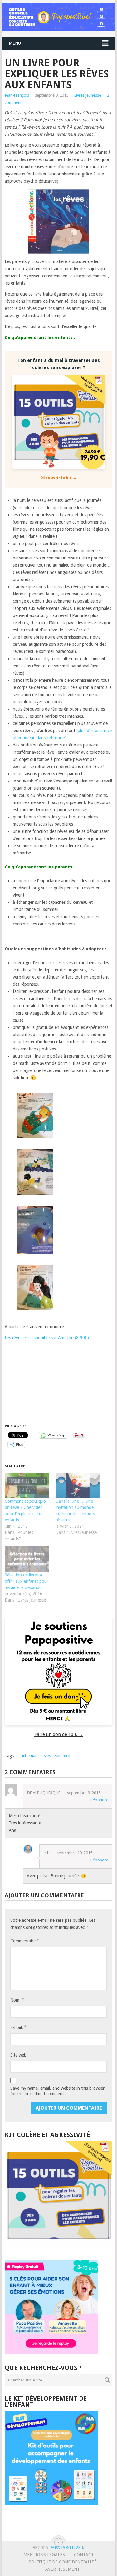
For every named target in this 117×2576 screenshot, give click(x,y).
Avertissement (63, 2569)
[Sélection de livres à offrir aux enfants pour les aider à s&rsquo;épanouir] (27, 1559)
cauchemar (27, 1756)
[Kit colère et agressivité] (59, 2247)
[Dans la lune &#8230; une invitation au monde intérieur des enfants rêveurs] (78, 1485)
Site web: (19, 2055)
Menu (15, 43)
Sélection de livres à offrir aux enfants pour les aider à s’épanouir (27, 1581)
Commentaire (24, 1941)
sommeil (63, 1756)
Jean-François (17, 95)
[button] (35, 1116)
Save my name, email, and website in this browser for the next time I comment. (57, 2091)
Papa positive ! (66, 2548)
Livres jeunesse (88, 95)
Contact (84, 2555)
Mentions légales (44, 2555)
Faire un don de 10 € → (59, 1734)
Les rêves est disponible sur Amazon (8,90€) (47, 1338)
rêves (46, 1756)
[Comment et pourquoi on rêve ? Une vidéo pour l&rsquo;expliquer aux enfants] (27, 1485)
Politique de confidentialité (63, 2562)
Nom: (17, 2000)
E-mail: (18, 2027)
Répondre (99, 1800)
